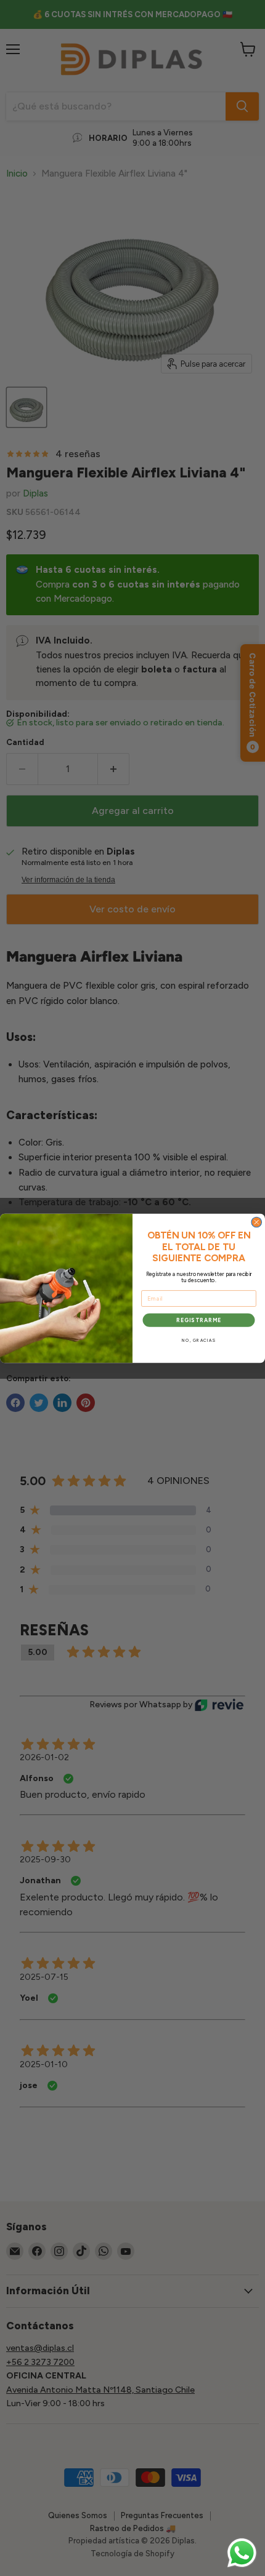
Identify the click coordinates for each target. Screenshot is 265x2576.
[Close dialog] (257, 1222)
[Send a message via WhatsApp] (242, 2553)
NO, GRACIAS (199, 1341)
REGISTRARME (199, 1320)
